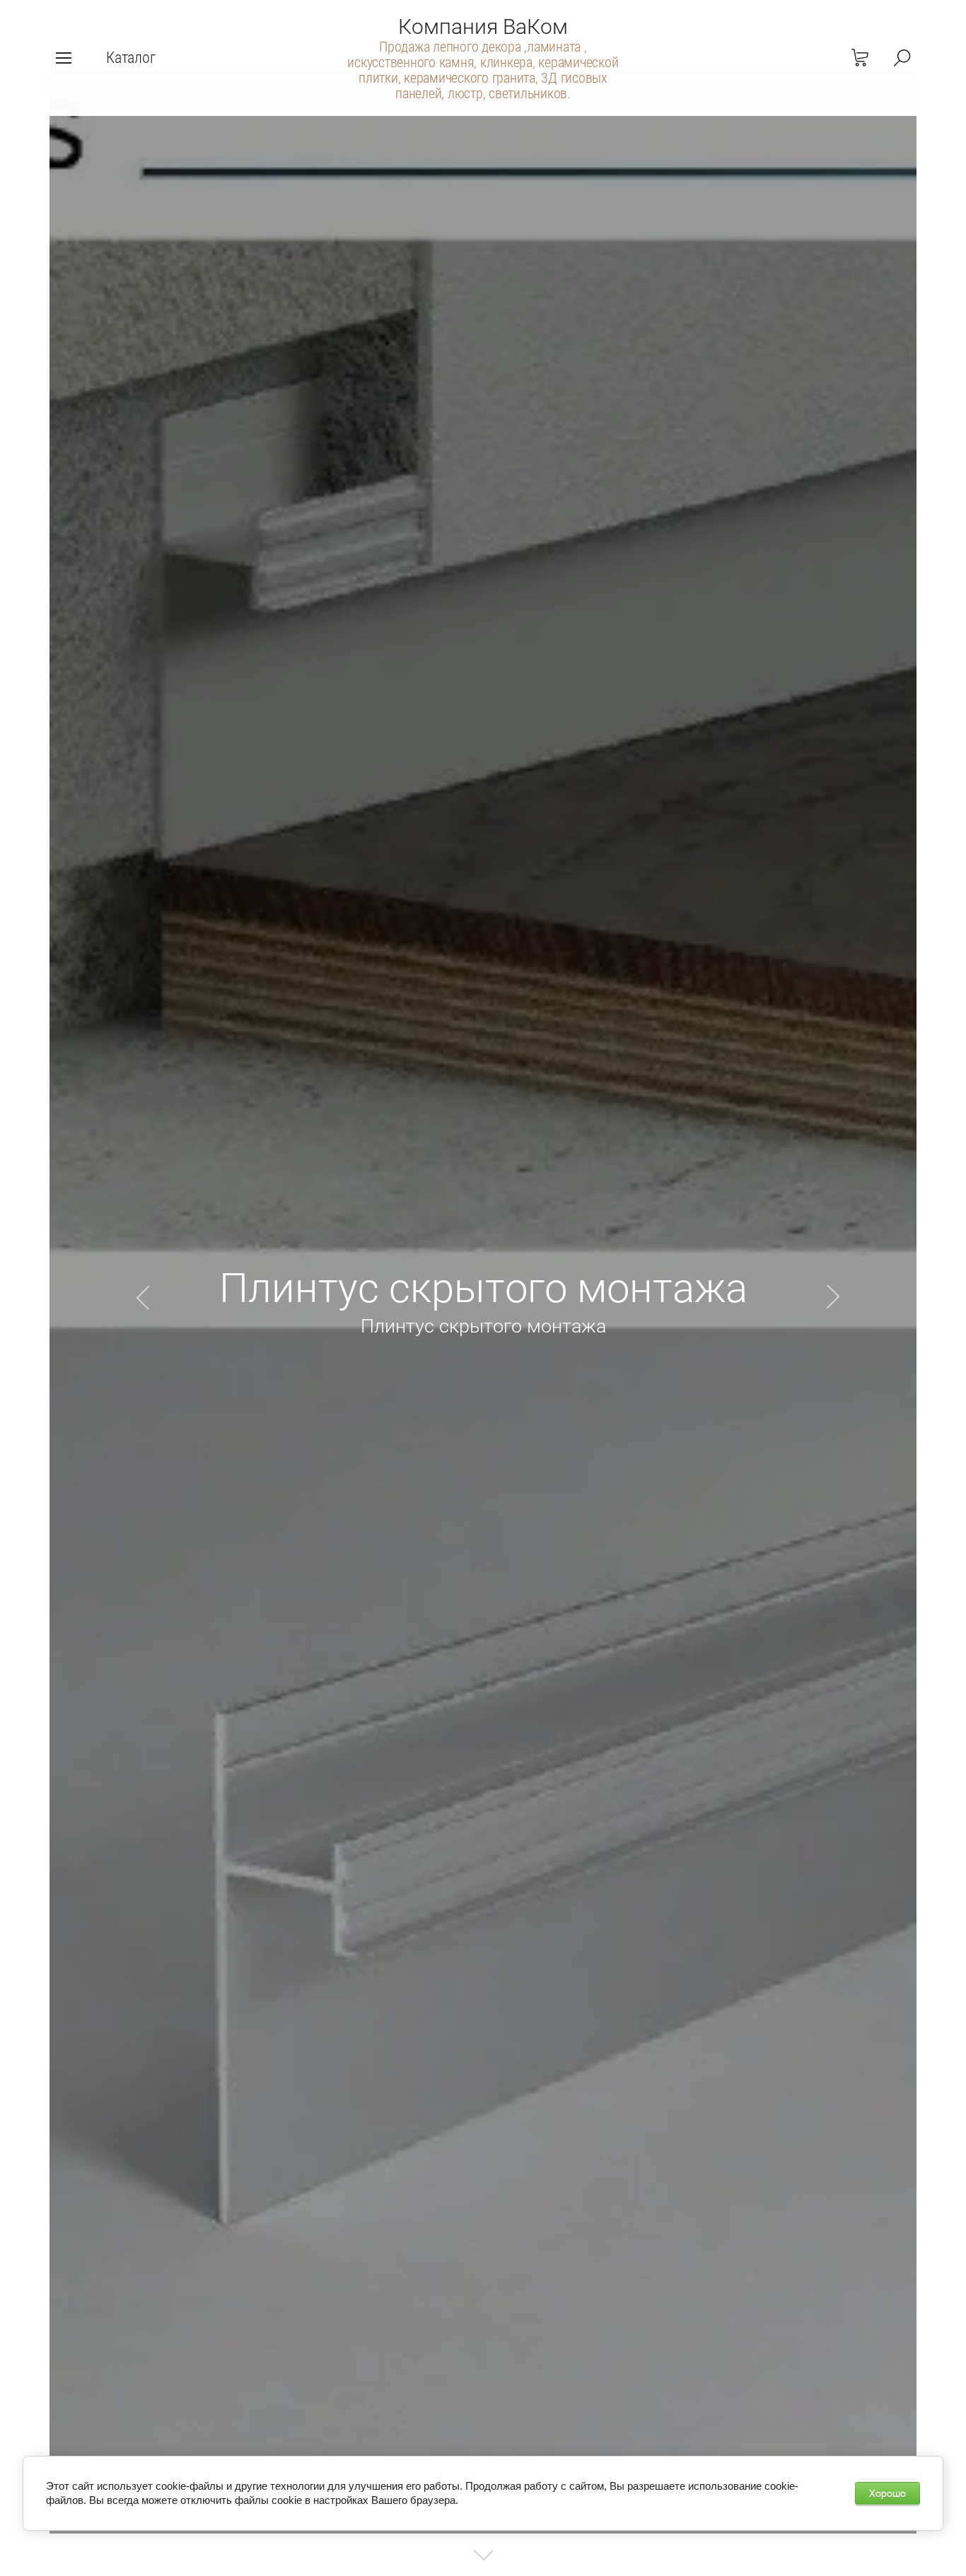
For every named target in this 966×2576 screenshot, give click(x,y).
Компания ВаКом (483, 27)
